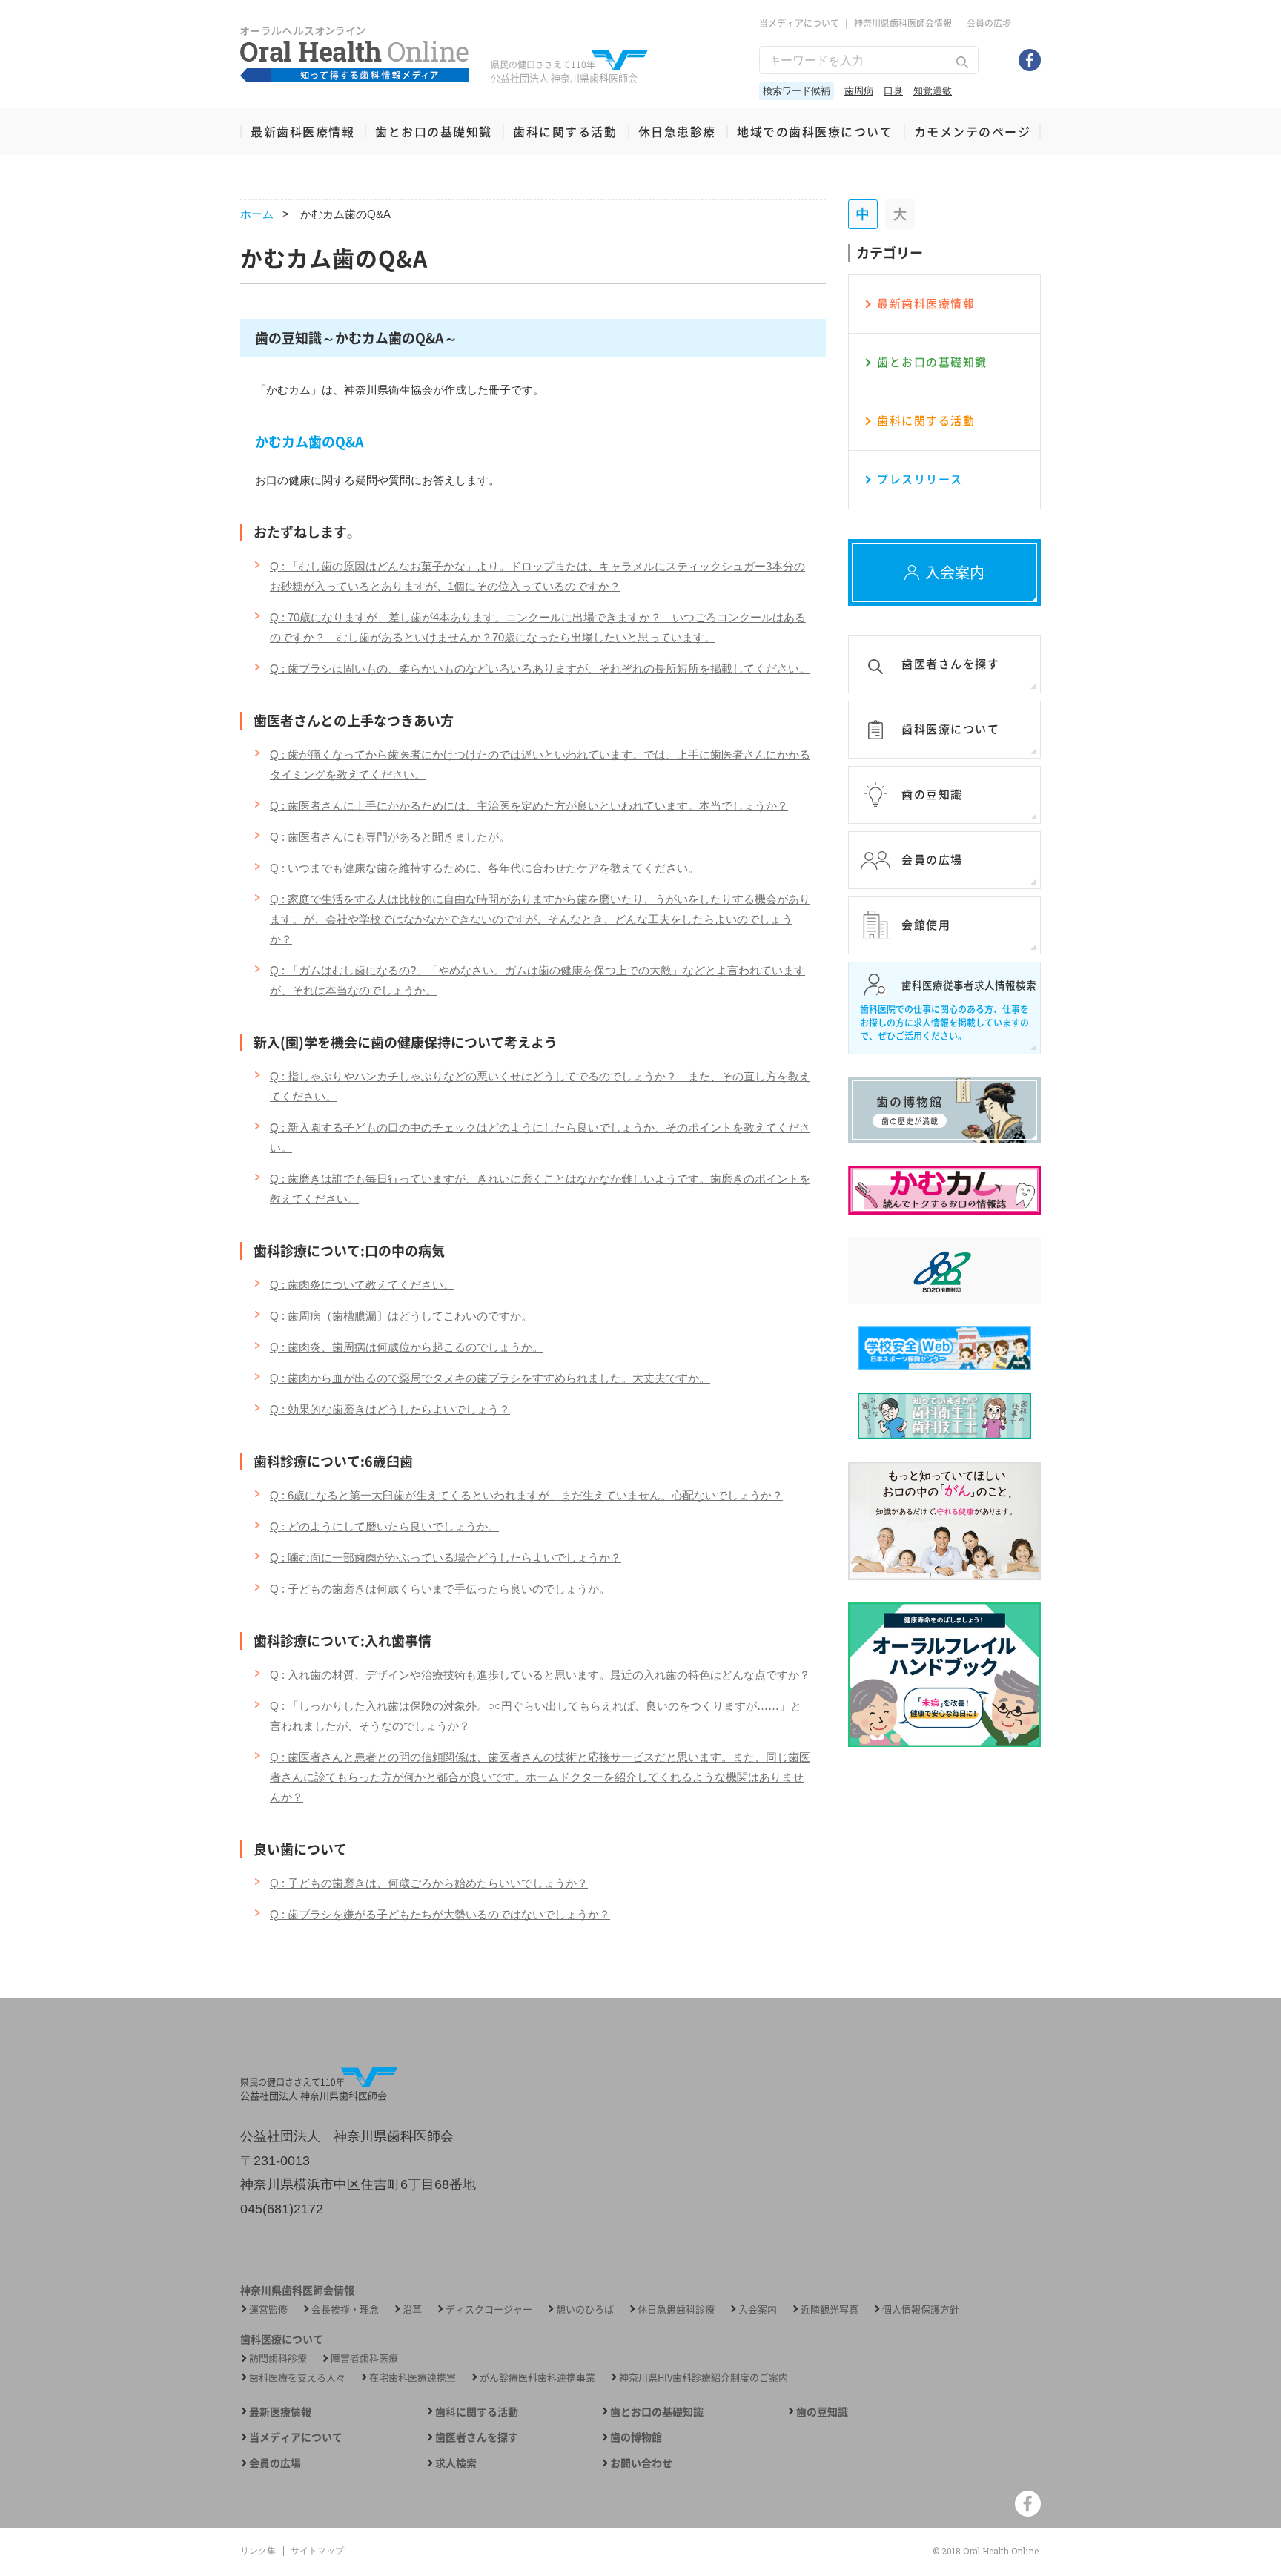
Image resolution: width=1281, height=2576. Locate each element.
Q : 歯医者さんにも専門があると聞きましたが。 (390, 837)
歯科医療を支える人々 (297, 2377)
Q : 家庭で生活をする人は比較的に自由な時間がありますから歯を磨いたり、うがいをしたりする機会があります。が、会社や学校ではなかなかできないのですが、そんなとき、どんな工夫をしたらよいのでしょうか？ (540, 919)
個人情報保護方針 (921, 2309)
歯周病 (859, 91)
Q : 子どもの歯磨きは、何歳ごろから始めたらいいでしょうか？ (429, 1883)
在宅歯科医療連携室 (413, 2377)
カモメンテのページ (973, 131)
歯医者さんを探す (477, 2437)
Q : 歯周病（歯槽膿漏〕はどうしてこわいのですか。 (401, 1316)
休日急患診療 (677, 131)
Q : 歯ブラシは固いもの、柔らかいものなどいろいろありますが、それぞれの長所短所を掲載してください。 (540, 668)
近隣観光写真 (830, 2309)
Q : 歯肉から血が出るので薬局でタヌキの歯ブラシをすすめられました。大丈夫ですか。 (490, 1378)
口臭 (893, 91)
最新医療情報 (280, 2412)
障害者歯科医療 (364, 2358)
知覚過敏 (933, 91)
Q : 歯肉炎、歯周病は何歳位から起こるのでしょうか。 (407, 1347)
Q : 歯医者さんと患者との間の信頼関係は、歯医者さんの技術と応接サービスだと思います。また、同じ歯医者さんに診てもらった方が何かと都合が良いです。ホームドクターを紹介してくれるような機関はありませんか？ (540, 1777)
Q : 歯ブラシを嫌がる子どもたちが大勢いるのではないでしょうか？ (440, 1914)
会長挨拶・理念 (345, 2309)
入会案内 (758, 2309)
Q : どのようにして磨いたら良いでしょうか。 (384, 1526)
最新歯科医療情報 (302, 131)
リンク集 (258, 2551)
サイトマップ (317, 2551)
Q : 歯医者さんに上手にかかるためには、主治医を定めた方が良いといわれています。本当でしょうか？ (529, 806)
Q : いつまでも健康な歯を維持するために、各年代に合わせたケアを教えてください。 (484, 868)
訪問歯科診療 (278, 2358)
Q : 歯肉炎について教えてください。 (362, 1285)
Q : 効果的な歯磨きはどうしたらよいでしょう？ (390, 1409)
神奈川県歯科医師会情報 (903, 23)
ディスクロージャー (489, 2309)
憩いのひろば (585, 2309)
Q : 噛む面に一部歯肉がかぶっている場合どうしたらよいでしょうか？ (446, 1558)
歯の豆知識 (822, 2412)
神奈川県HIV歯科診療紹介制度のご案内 (704, 2377)
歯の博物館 (636, 2437)
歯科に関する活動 (565, 131)
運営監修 (268, 2309)
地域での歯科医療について (815, 131)
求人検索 (456, 2463)
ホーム (257, 214)
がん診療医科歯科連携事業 (537, 2377)
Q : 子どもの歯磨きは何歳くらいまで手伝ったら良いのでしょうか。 (440, 1589)
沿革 (412, 2309)
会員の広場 (989, 23)
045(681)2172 (282, 2209)
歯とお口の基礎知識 (434, 131)
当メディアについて (799, 23)
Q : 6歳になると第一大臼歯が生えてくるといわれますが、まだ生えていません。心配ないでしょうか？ (526, 1495)
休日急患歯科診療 (676, 2309)
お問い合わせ (641, 2463)
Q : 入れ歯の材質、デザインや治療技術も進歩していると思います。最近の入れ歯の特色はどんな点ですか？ (540, 1675)
